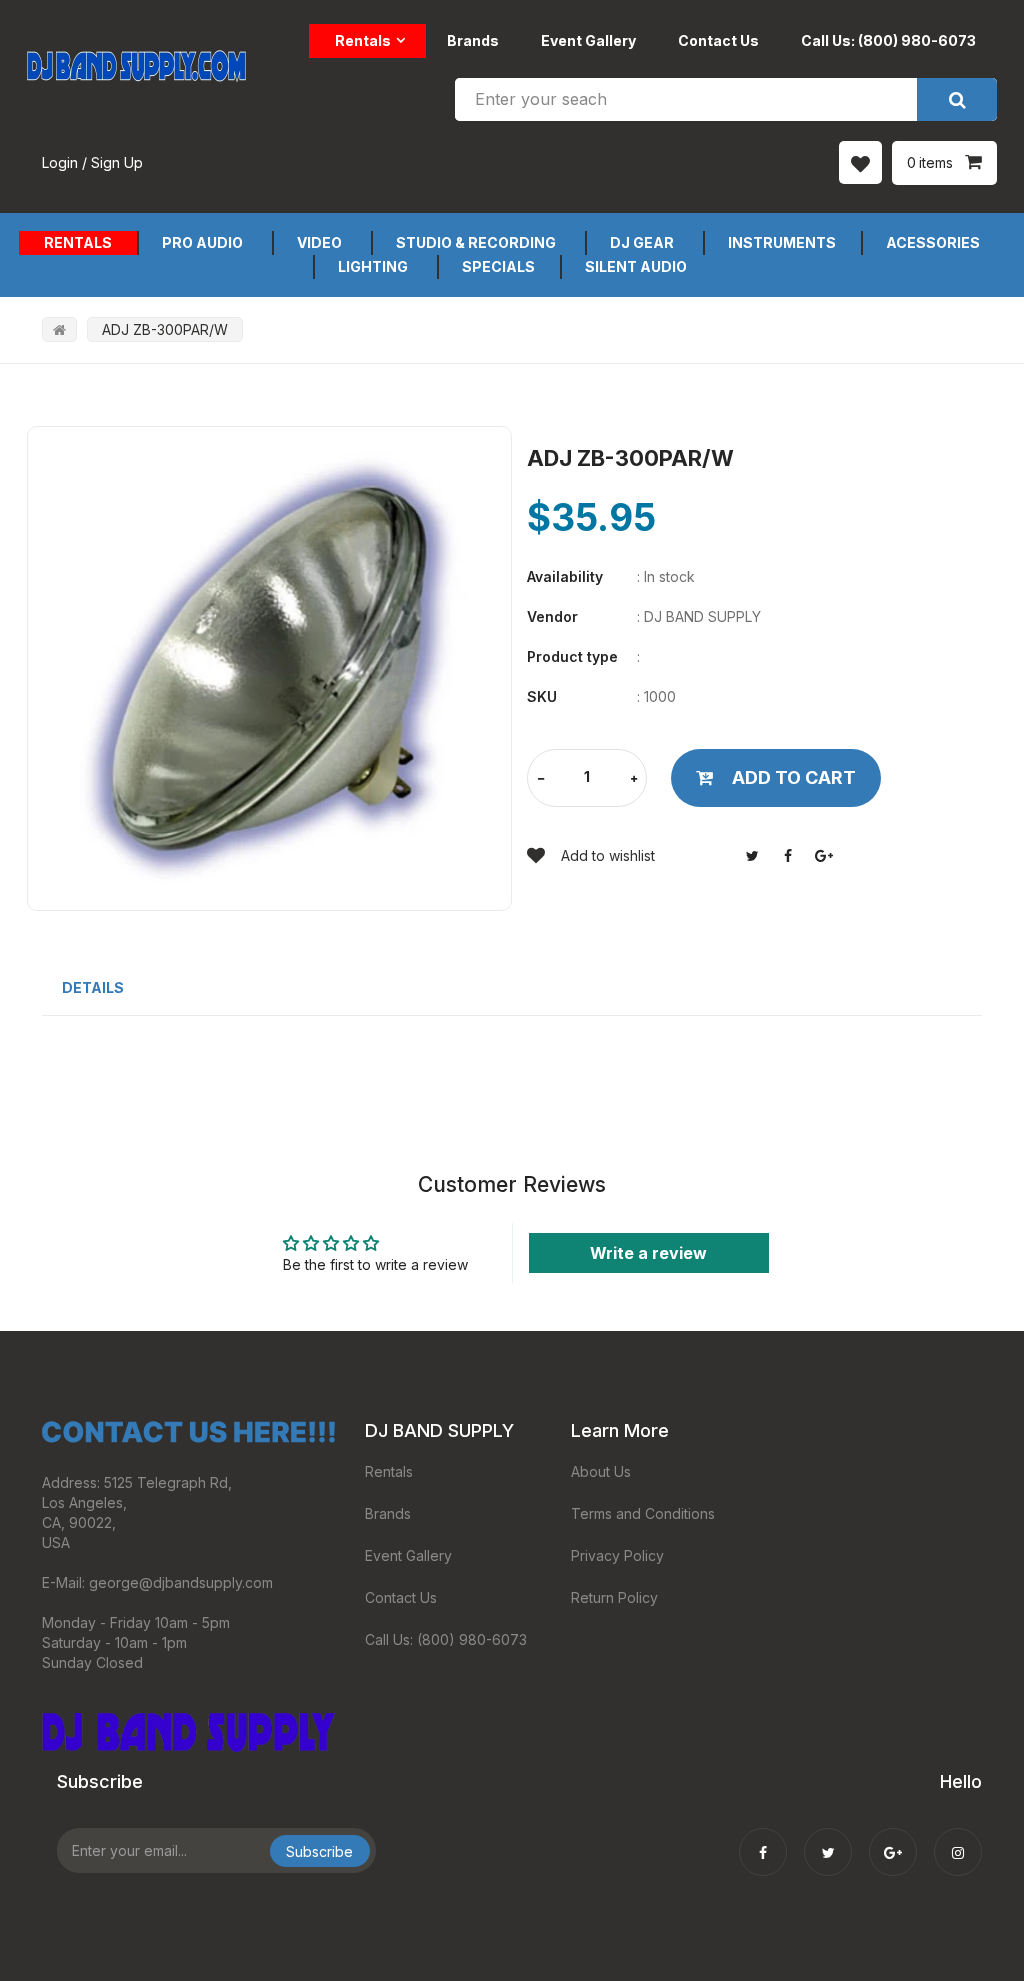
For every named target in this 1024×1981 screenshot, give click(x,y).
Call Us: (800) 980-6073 (888, 40)
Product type (572, 656)
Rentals (363, 40)
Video (319, 242)
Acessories (933, 242)
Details (93, 987)
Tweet (752, 856)
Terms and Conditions (643, 1513)
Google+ (824, 856)
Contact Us (718, 40)
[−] (541, 779)
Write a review (648, 1253)
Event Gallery (588, 40)
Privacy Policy (617, 1555)
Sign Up (117, 162)
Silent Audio (636, 266)
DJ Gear (642, 242)
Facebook (788, 856)
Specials (498, 266)
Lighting (373, 266)
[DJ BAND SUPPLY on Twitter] (828, 1839)
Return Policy (614, 1597)
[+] (634, 779)
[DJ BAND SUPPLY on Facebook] (763, 1839)
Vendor (552, 616)
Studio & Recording (476, 242)
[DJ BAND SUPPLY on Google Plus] (893, 1839)
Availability (565, 576)
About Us (601, 1471)
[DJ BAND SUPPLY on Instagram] (958, 1839)
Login (60, 162)
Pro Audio (202, 242)
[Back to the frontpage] (59, 329)
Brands (473, 40)
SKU (542, 696)
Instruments (782, 242)
